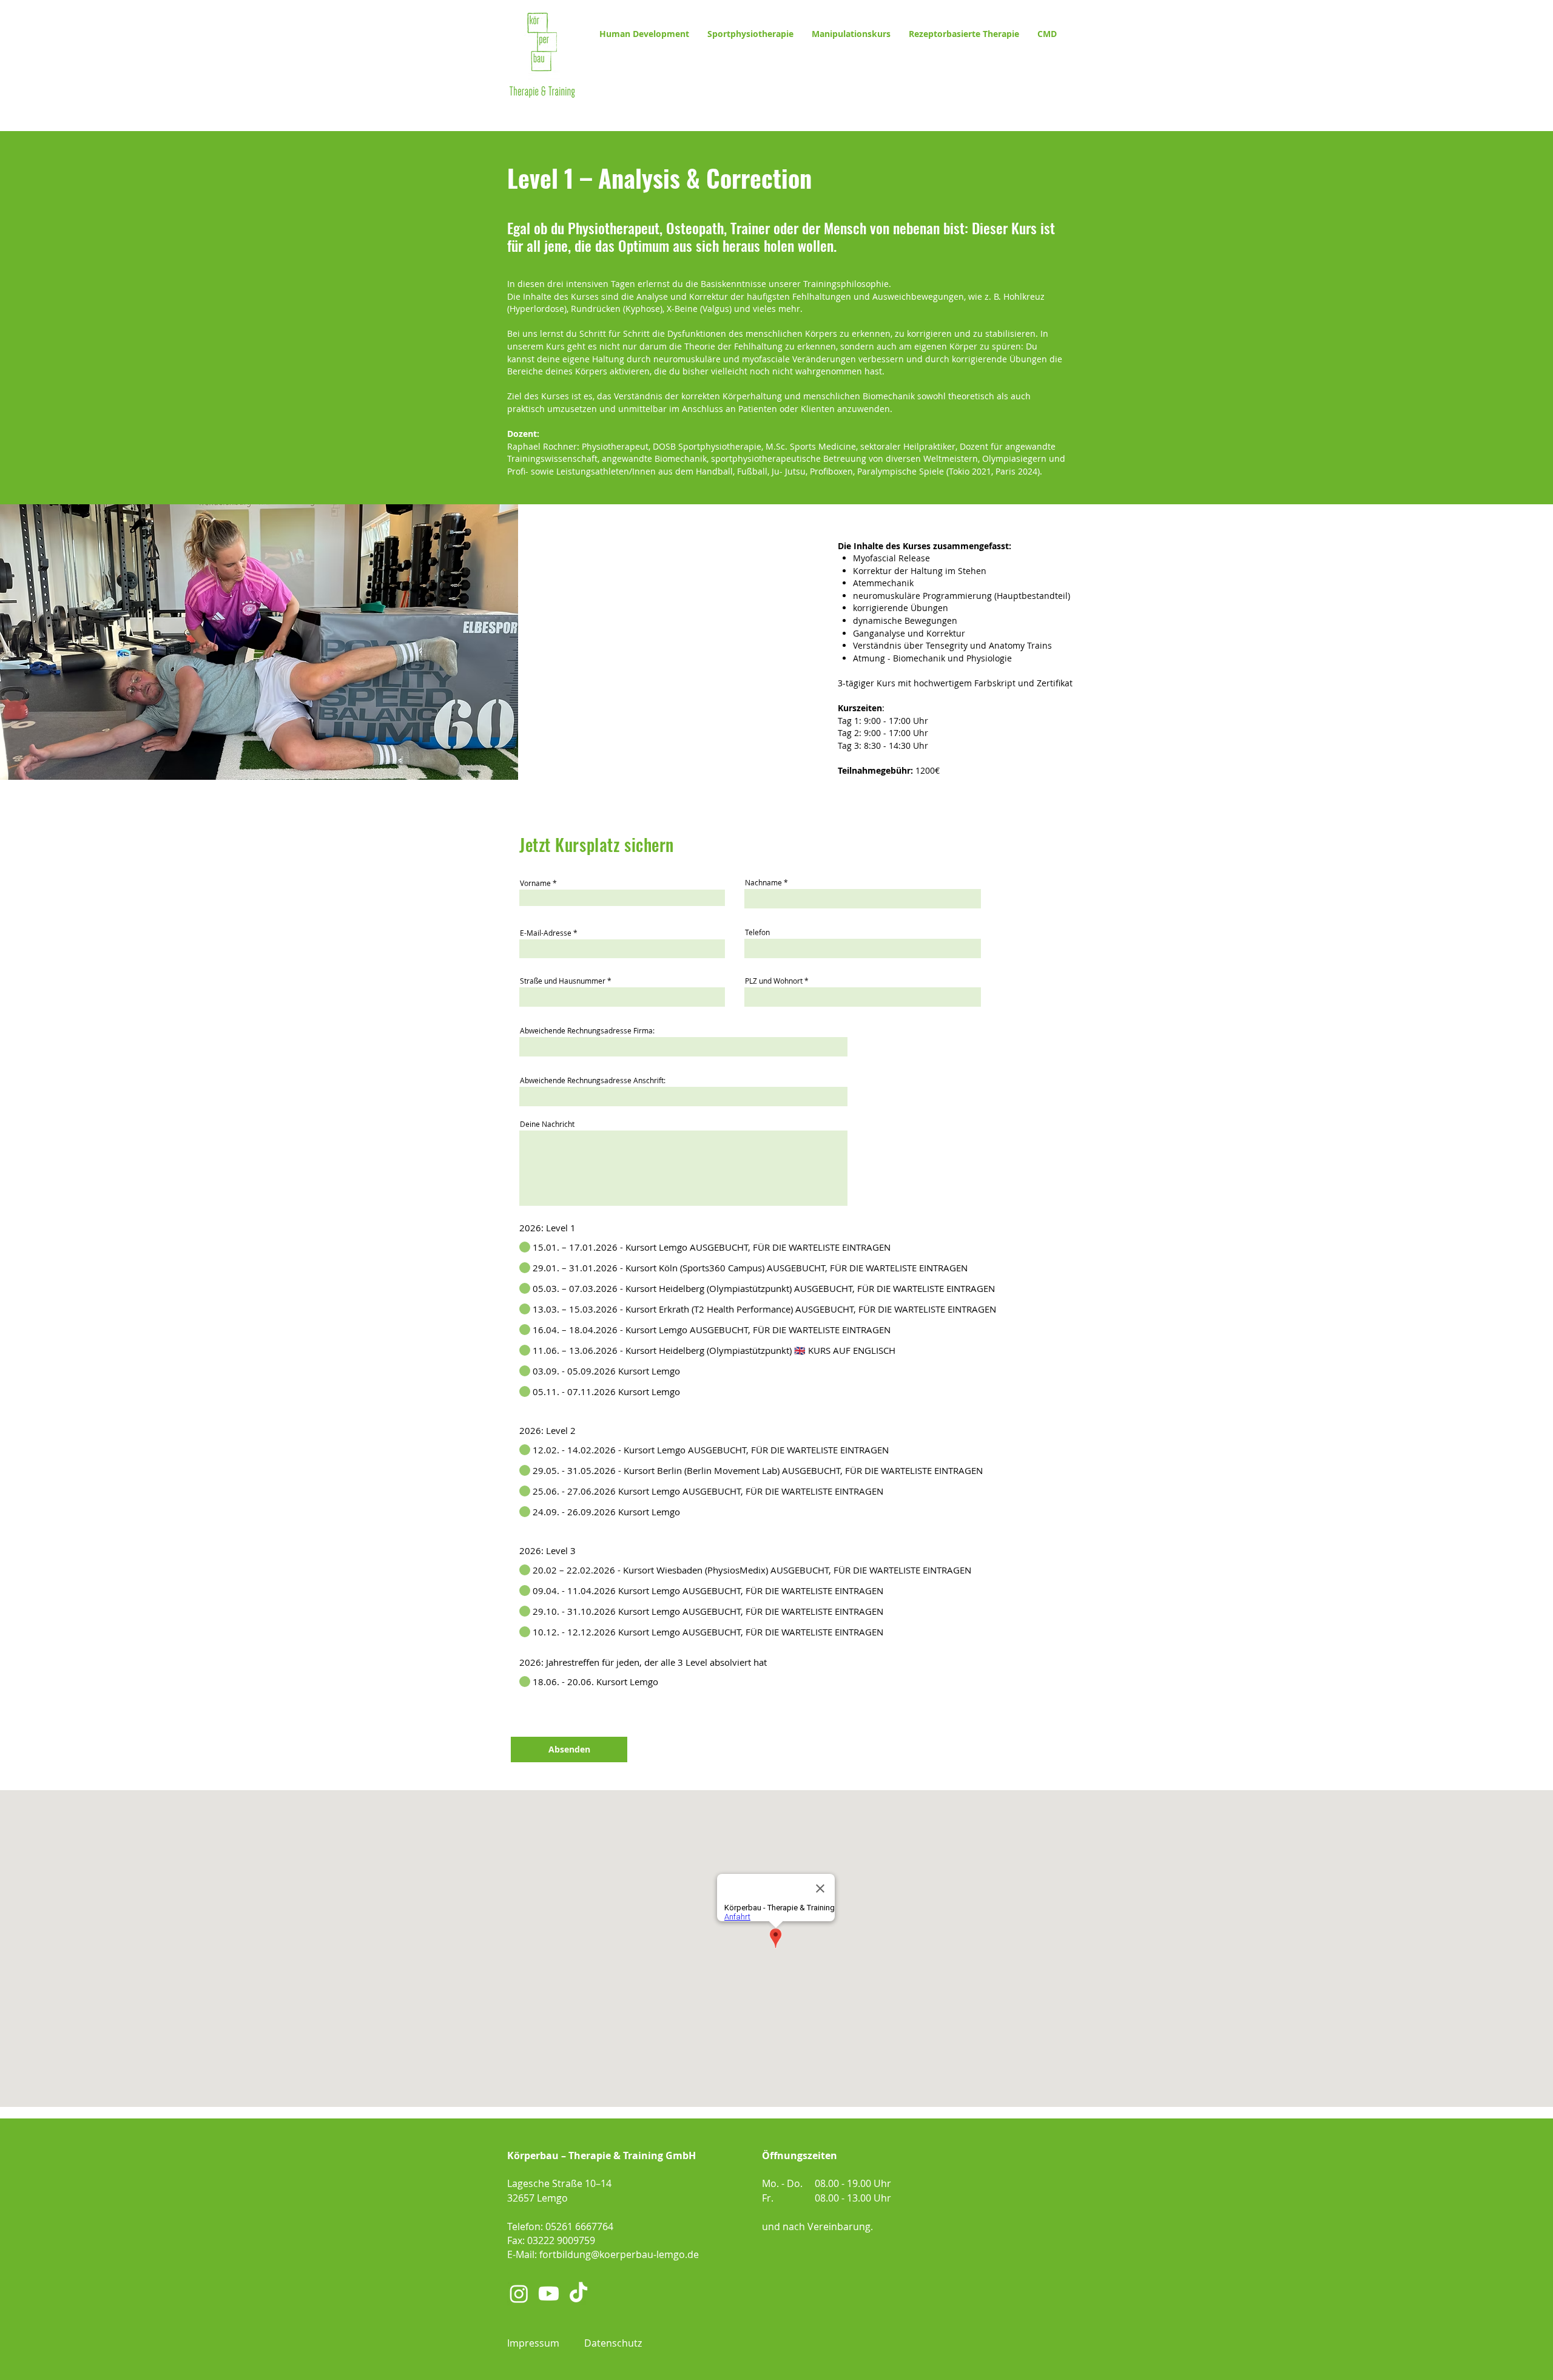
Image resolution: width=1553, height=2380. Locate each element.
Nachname (763, 882)
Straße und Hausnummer (563, 981)
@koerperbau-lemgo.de (645, 2254)
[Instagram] (519, 2294)
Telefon (757, 932)
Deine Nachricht (547, 1124)
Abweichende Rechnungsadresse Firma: (587, 1030)
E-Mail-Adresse (546, 933)
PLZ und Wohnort (774, 981)
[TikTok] (578, 2294)
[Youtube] (549, 2294)
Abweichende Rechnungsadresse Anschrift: (593, 1080)
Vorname (535, 883)
